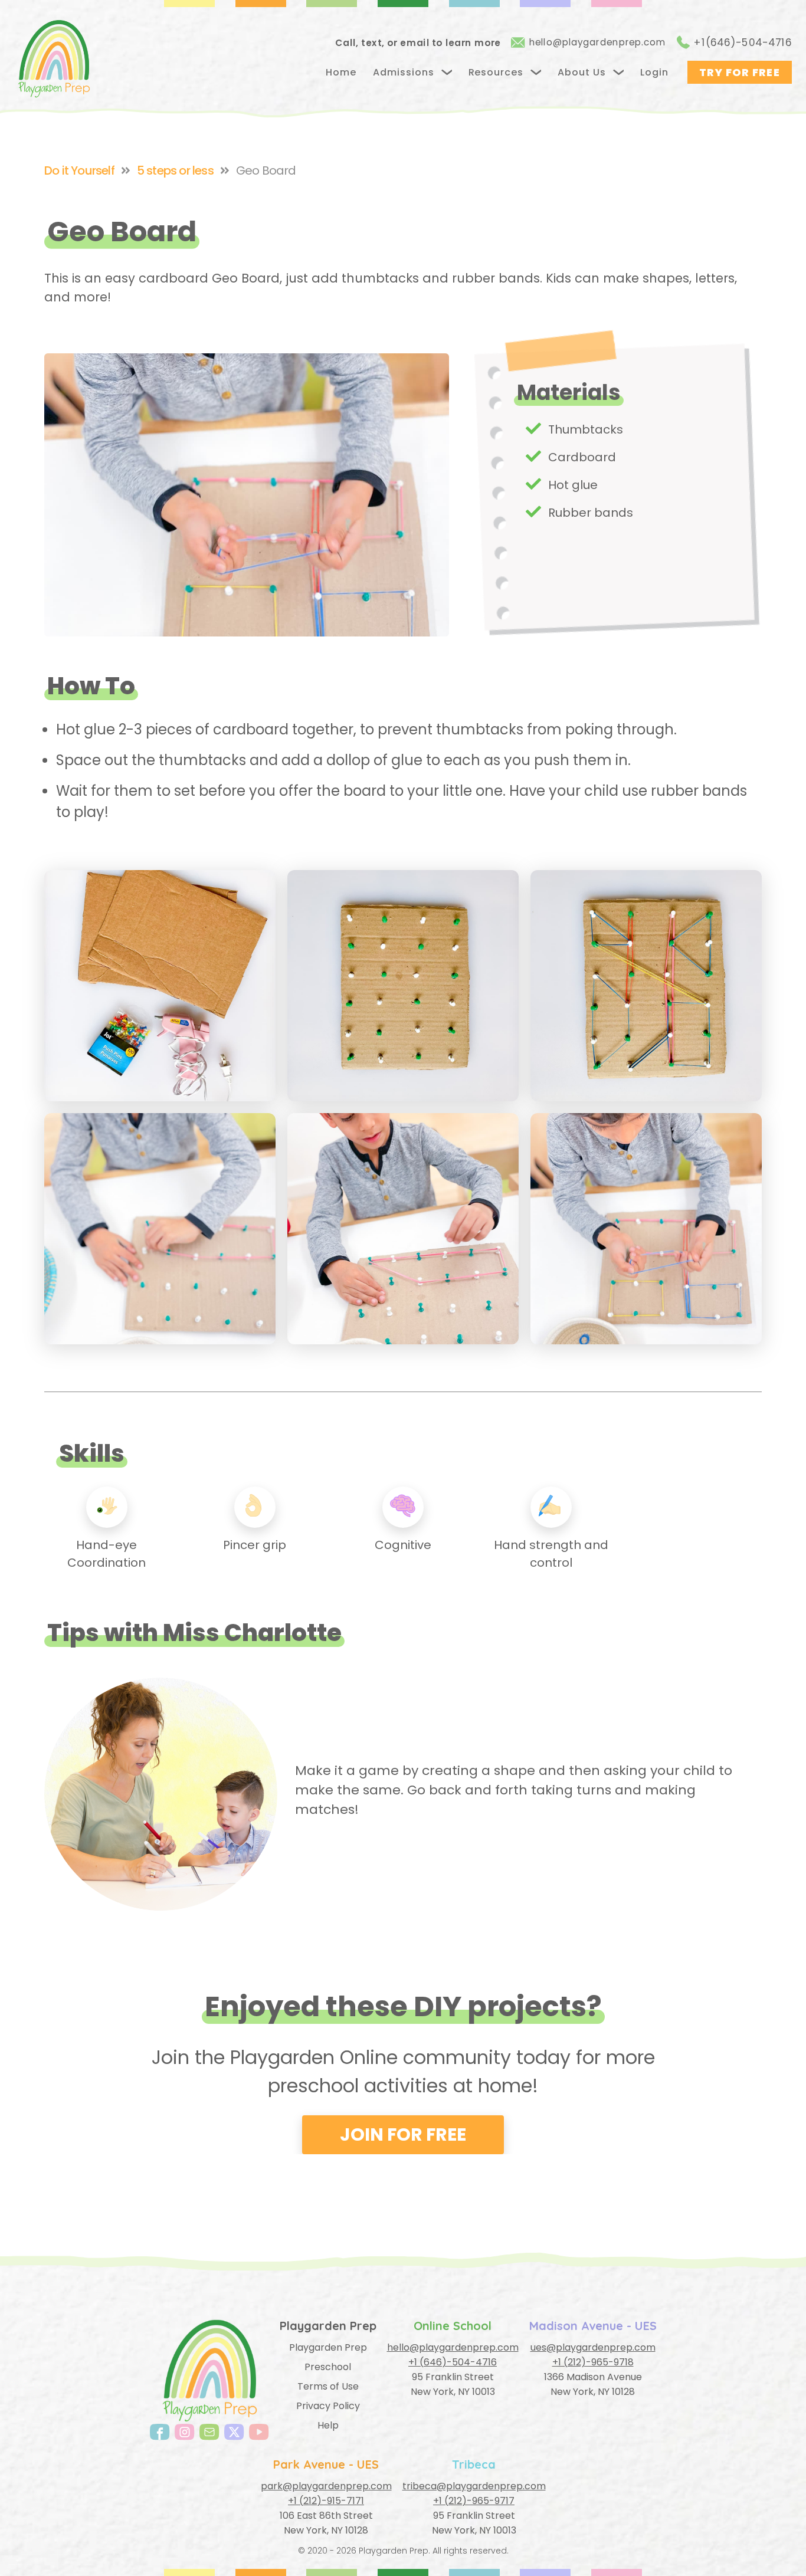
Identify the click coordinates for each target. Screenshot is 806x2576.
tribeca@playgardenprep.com (474, 2486)
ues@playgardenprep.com (593, 2347)
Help (328, 2425)
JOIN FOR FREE (403, 2134)
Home (341, 72)
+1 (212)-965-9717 (474, 2501)
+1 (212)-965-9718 (593, 2362)
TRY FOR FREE (740, 72)
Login (654, 72)
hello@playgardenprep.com (597, 42)
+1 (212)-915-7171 (326, 2501)
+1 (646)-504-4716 (453, 2362)
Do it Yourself (79, 170)
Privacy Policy (328, 2406)
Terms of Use (328, 2386)
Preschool (328, 2367)
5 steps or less (175, 170)
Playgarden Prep (328, 2347)
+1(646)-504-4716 (743, 42)
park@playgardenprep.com (326, 2486)
